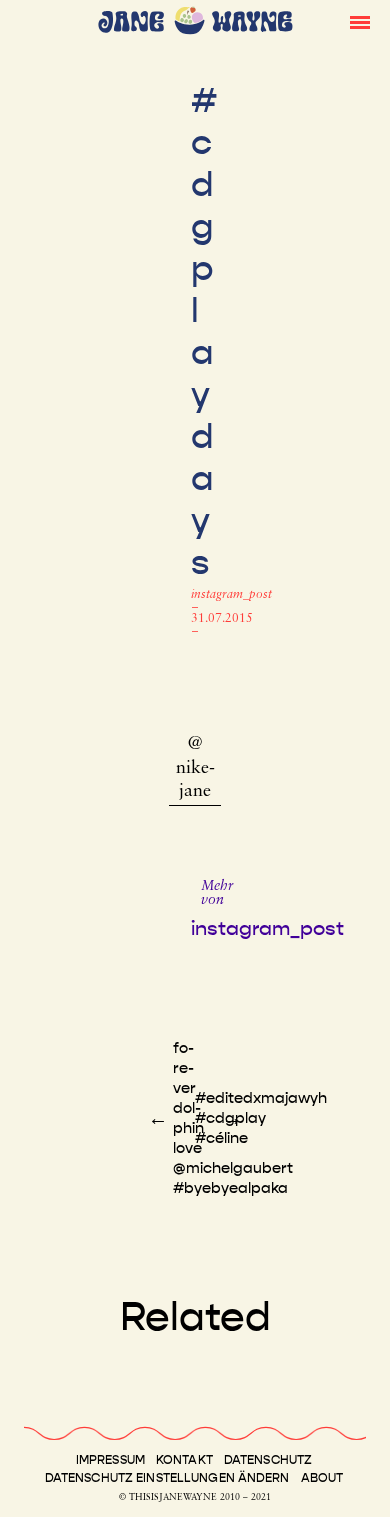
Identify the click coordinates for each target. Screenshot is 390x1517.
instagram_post (231, 595)
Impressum (110, 1460)
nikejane (195, 780)
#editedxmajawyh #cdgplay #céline (261, 1118)
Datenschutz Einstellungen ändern (167, 1478)
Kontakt (184, 1460)
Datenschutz (268, 1460)
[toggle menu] (360, 21)
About (322, 1478)
